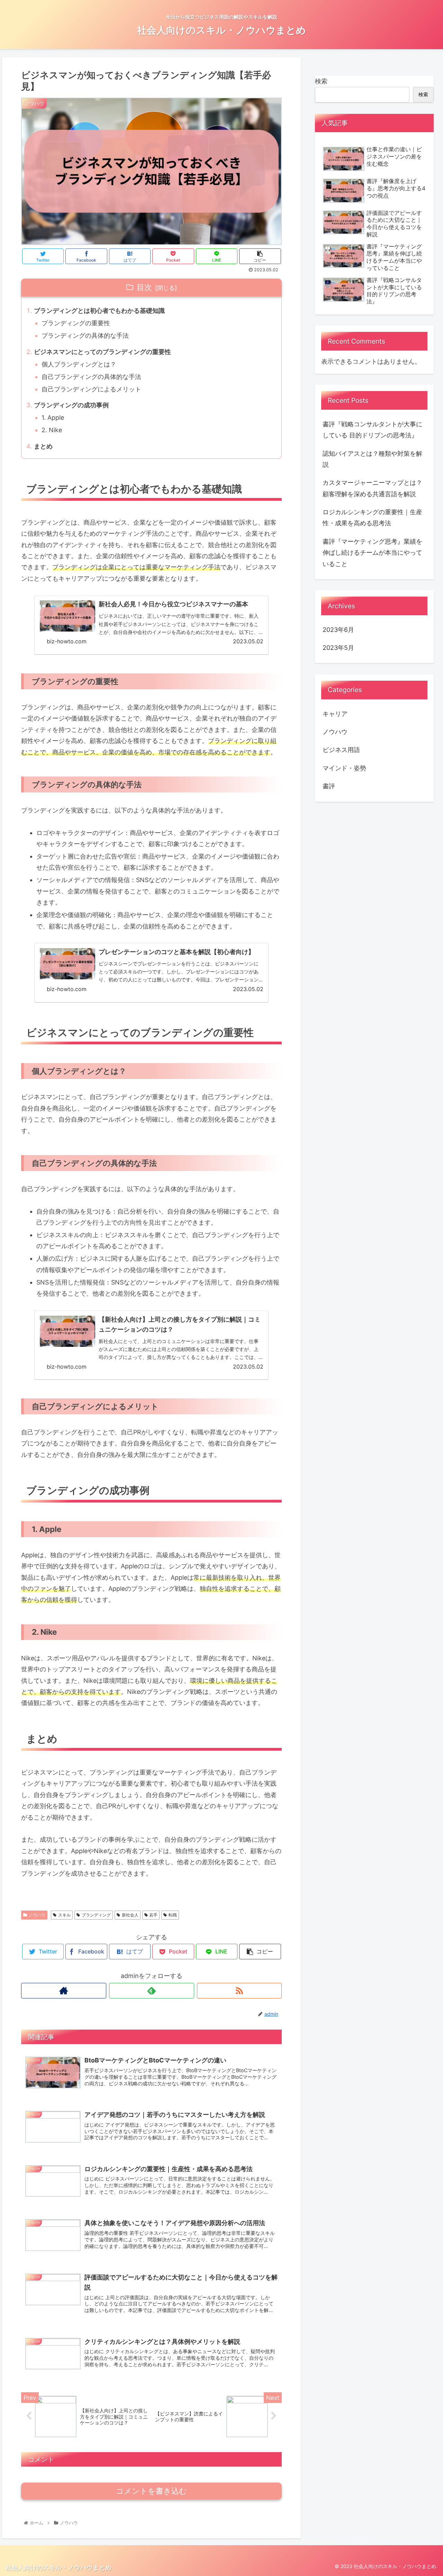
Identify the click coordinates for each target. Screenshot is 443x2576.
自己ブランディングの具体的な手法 (91, 377)
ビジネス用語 (341, 750)
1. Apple (53, 418)
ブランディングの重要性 (76, 323)
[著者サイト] (64, 1991)
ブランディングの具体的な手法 (85, 335)
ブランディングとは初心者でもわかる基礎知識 (99, 311)
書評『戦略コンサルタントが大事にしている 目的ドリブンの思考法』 (372, 430)
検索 (321, 81)
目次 (144, 287)
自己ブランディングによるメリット (91, 389)
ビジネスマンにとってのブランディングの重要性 (102, 352)
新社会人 (130, 1915)
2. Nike (52, 430)
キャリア (335, 714)
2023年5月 (338, 648)
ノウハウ (37, 1915)
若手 (153, 1915)
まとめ (43, 446)
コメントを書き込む (151, 2491)
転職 (173, 1915)
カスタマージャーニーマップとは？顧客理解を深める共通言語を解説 (372, 488)
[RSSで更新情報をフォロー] (239, 1991)
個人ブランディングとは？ (79, 364)
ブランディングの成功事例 (71, 405)
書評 (329, 786)
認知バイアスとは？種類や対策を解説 (372, 459)
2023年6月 (338, 630)
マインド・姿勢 (344, 768)
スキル (64, 1915)
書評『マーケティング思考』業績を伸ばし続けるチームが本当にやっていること (372, 553)
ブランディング (96, 1915)
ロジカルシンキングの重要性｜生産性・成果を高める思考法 (372, 518)
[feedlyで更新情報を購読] (152, 1991)
